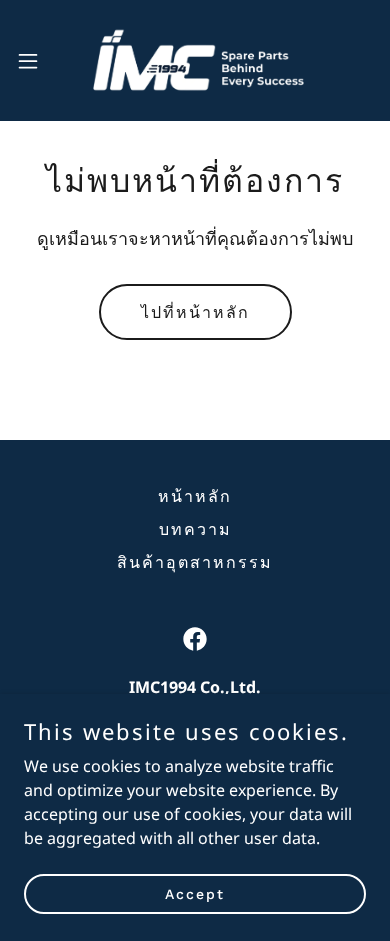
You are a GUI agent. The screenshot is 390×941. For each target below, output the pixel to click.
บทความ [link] (195, 529)
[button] (36, 61)
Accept (195, 893)
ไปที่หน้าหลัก (195, 312)
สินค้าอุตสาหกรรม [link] (195, 562)
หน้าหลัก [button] (195, 496)
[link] (195, 60)
